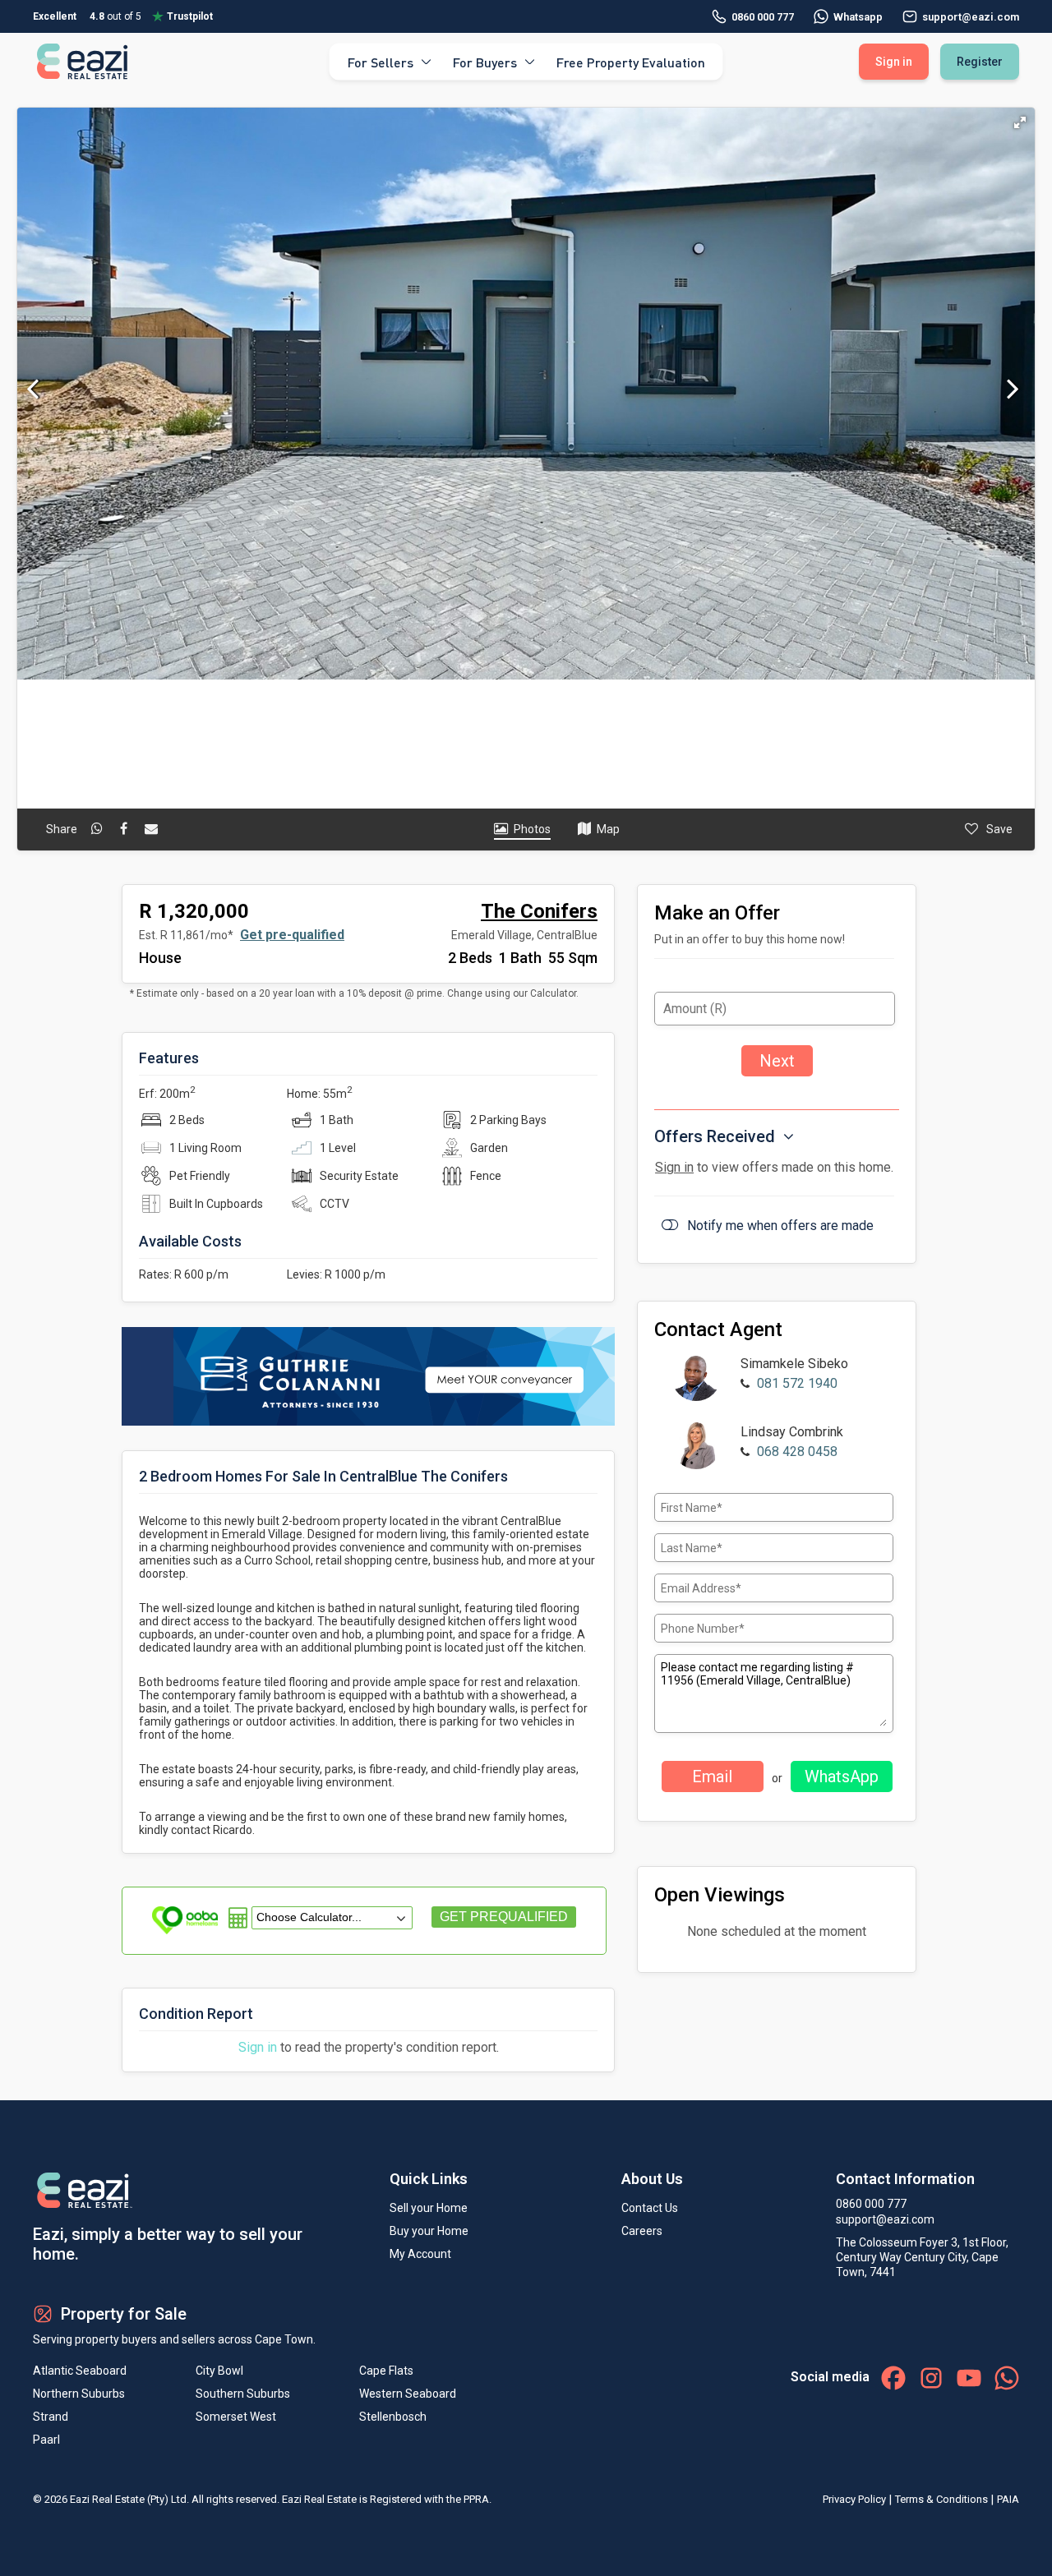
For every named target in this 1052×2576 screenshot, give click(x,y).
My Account (420, 2254)
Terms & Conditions (941, 2499)
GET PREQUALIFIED (504, 1917)
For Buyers (485, 61)
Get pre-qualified (292, 935)
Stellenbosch (393, 2417)
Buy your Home (429, 2231)
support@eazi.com (885, 2219)
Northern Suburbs (79, 2394)
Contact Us (650, 2208)
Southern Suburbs (243, 2394)
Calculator (553, 993)
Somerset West (236, 2417)
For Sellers (381, 61)
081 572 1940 (797, 1383)
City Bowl (219, 2371)
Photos (532, 829)
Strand (51, 2417)
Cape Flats (386, 2371)
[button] (1020, 122)
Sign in (258, 2047)
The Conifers (539, 911)
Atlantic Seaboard (80, 2371)
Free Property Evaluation (631, 61)
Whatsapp (858, 17)
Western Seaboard (408, 2394)
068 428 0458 (797, 1452)
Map (608, 829)
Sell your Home (429, 2208)
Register (980, 62)
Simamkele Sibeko (794, 1364)
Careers (642, 2231)
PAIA (1008, 2499)
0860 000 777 (763, 17)
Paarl (46, 2440)
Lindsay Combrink (792, 1432)
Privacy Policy (854, 2499)
